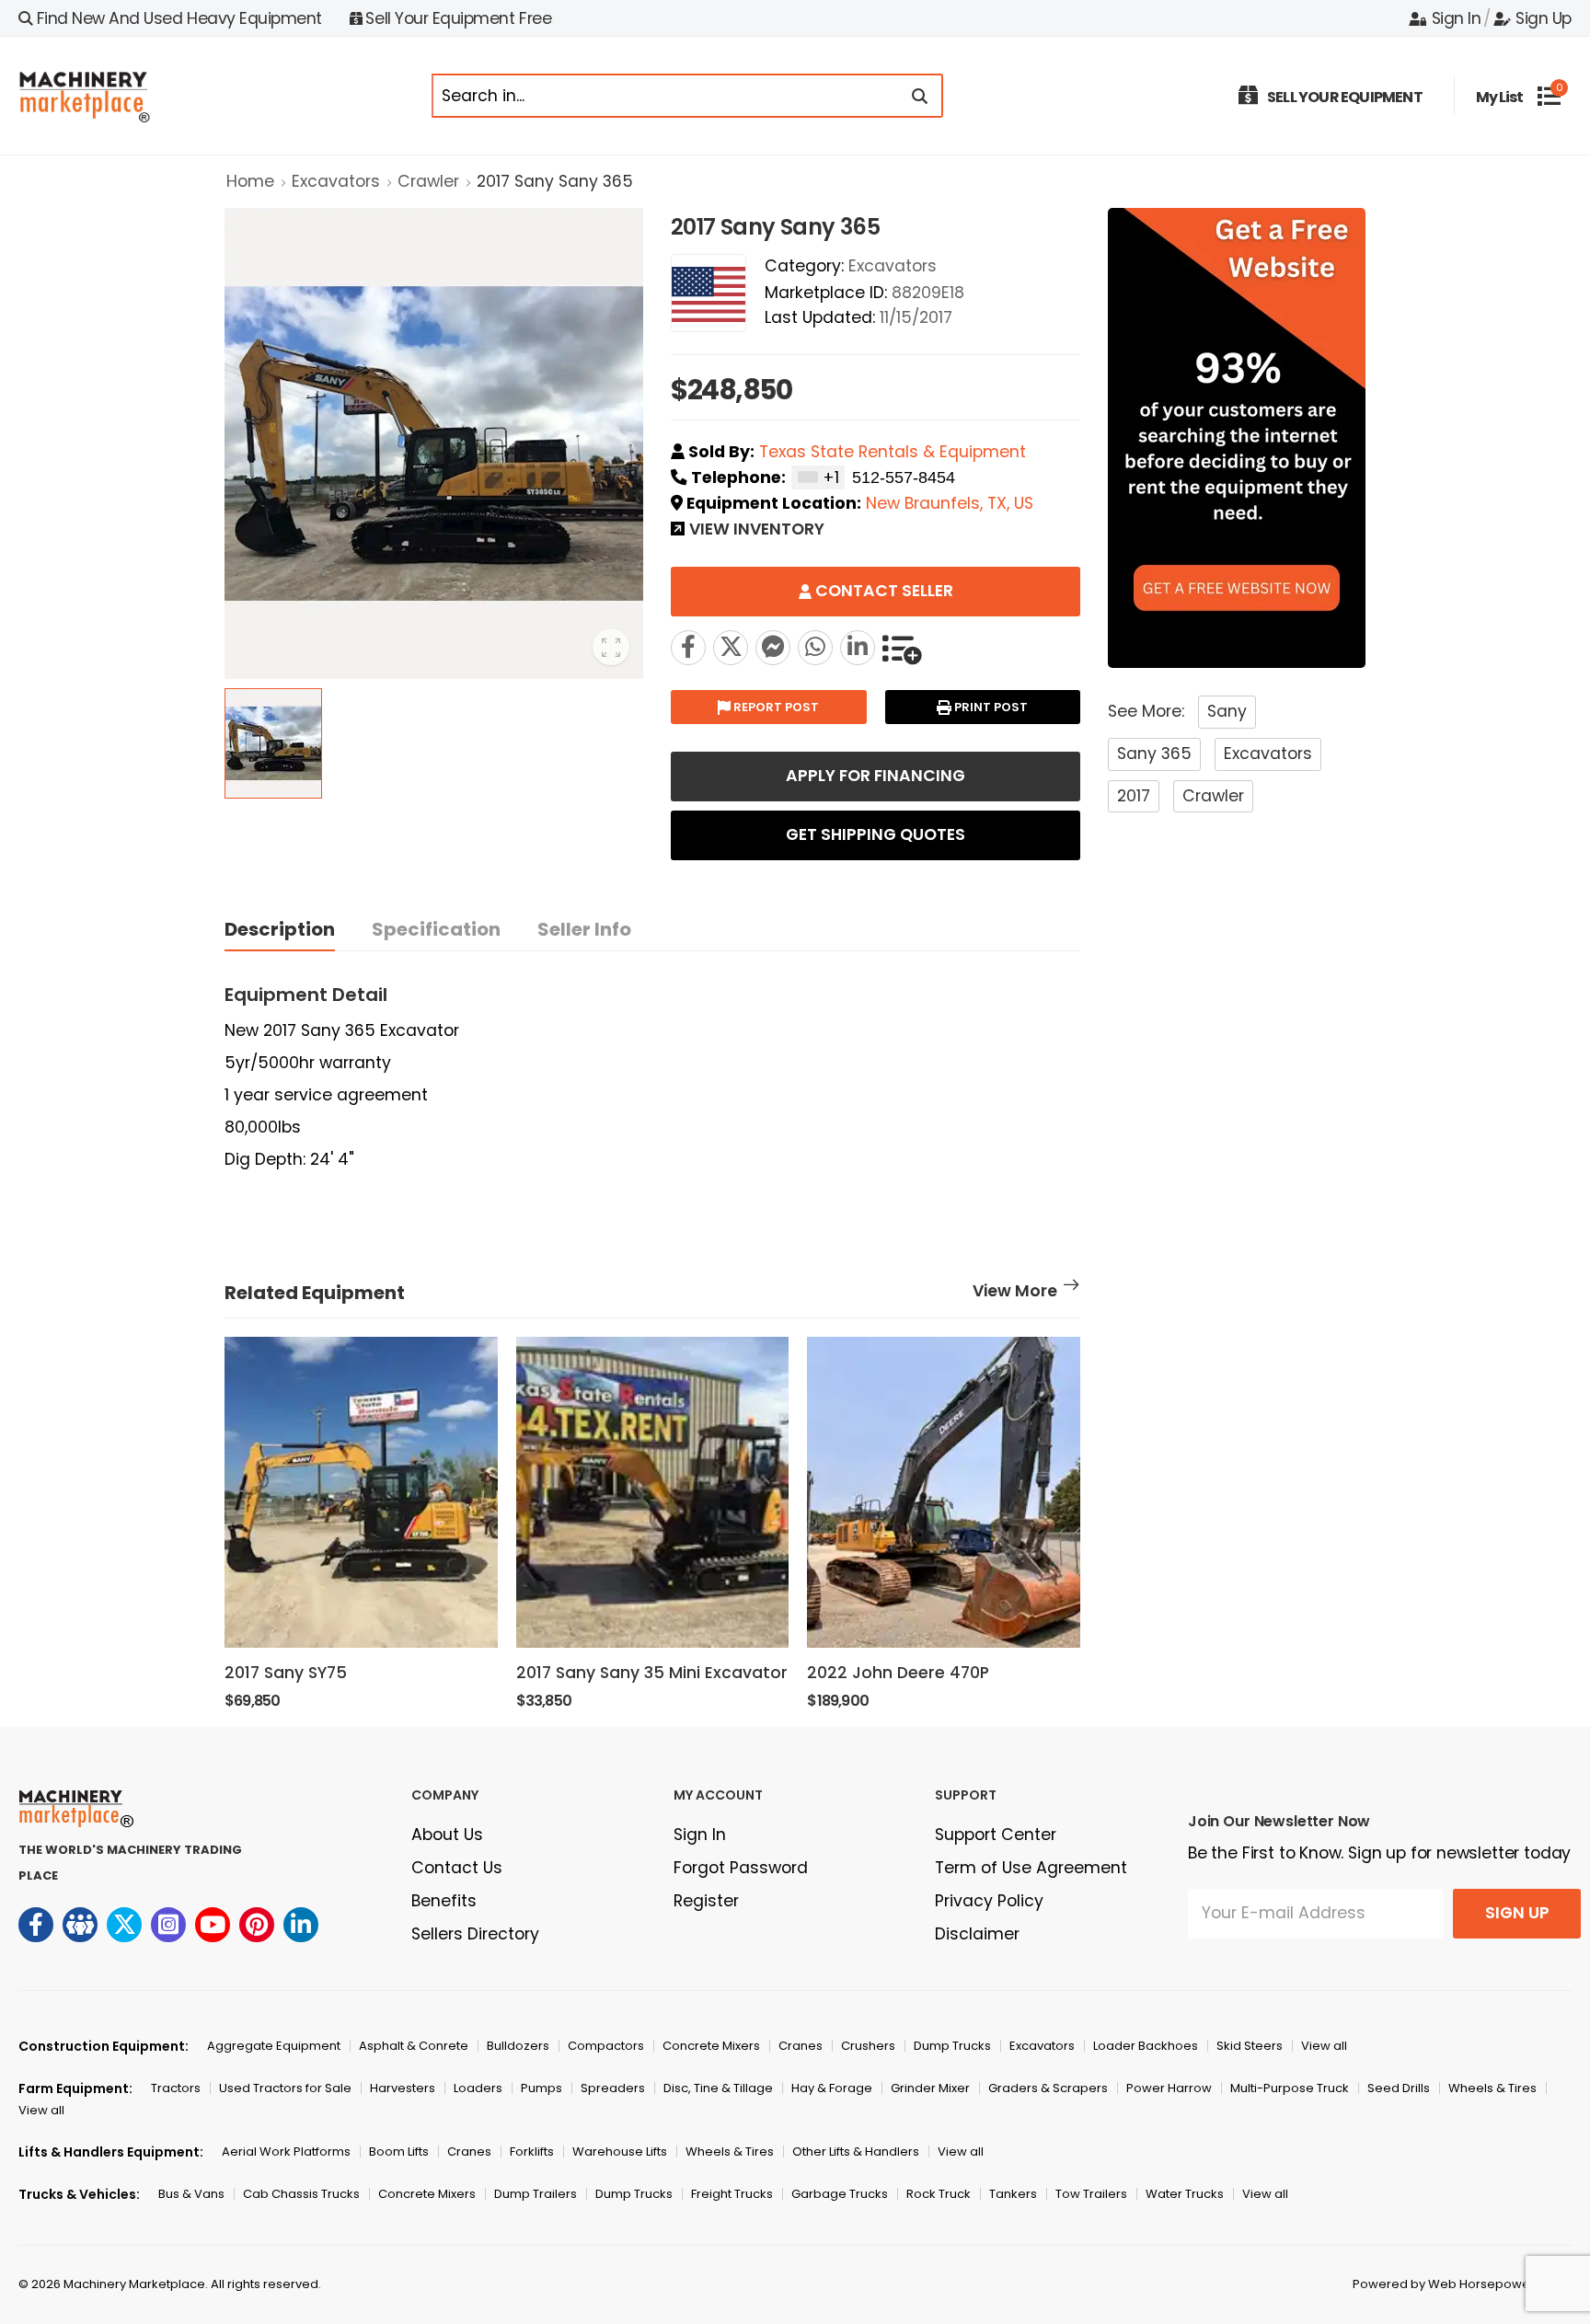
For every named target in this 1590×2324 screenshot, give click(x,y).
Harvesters (403, 2088)
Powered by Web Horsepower (1444, 2284)
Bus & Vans (191, 2194)
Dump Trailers (536, 2194)
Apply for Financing (876, 776)
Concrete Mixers (711, 2046)
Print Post (990, 707)
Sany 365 (1154, 754)
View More (1015, 1293)
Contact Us (457, 1868)
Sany (1227, 711)
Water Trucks (1185, 2194)
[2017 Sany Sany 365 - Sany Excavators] (731, 648)
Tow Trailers (1091, 2194)
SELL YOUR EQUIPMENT (1345, 97)
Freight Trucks (732, 2194)
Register (706, 1901)
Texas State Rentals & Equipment (893, 452)
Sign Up (1544, 18)
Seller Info (584, 929)
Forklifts (532, 2151)
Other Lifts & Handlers (856, 2151)
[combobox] (818, 477)
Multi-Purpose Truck (1290, 2088)
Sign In (1456, 18)
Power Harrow (1169, 2088)
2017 (1134, 796)
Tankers (1013, 2194)
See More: (1146, 711)
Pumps (542, 2088)
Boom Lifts (399, 2151)
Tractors (176, 2088)
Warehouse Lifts (620, 2151)
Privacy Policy (989, 1901)
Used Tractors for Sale (285, 2088)
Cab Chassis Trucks (301, 2194)
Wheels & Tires (1492, 2088)
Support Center (996, 1835)
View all (1324, 2046)
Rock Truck (939, 2194)
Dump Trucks (952, 2046)
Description (280, 929)
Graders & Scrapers (1048, 2088)
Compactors (606, 2046)
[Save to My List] (902, 648)
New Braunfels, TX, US (950, 503)
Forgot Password (741, 1868)
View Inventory (757, 531)
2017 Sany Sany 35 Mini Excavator (652, 1673)
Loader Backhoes (1146, 2046)
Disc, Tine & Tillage (718, 2088)
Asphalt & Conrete (414, 2046)
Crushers (868, 2046)
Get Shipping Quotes (876, 834)
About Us (447, 1835)
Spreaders (613, 2088)
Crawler (428, 181)
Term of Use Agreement (1031, 1868)
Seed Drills (1399, 2088)
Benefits (444, 1901)
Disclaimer (977, 1934)
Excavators (336, 181)
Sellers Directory (475, 1934)
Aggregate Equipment (274, 2046)
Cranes (801, 2046)
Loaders (478, 2088)
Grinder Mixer (930, 2088)
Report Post (775, 707)
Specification (436, 929)
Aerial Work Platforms (286, 2151)
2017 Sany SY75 (286, 1673)
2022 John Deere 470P (898, 1673)
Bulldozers (518, 2046)
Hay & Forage (832, 2088)
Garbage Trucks (840, 2194)
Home (250, 181)
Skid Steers (1250, 2046)
